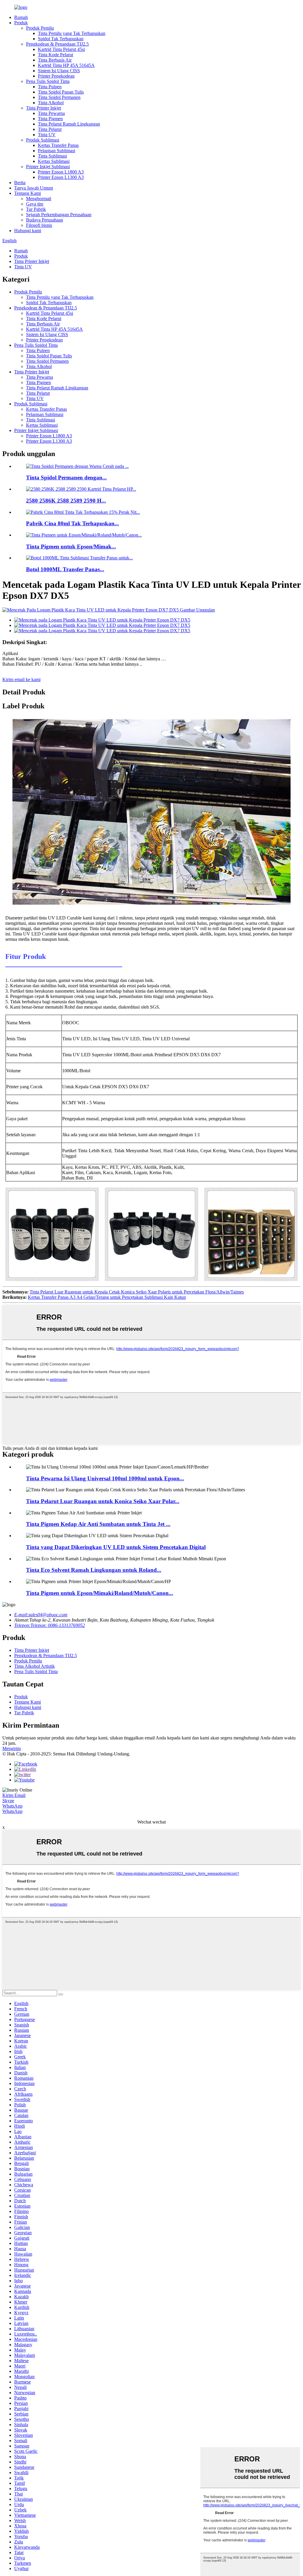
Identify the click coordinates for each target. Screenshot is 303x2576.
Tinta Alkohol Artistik (34, 1666)
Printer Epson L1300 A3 (61, 177)
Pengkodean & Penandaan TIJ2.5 (57, 44)
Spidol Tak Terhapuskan (61, 39)
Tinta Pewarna (51, 113)
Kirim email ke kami (21, 679)
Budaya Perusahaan (45, 220)
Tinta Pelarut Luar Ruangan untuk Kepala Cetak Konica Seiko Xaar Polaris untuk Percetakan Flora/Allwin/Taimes (137, 1292)
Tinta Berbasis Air (55, 60)
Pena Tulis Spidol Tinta (48, 81)
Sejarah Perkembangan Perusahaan (59, 215)
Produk (21, 23)
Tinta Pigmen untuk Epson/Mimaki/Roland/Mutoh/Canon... (100, 1593)
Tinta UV (47, 135)
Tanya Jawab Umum (34, 188)
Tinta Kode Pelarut (55, 55)
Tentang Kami (28, 193)
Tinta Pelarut (50, 129)
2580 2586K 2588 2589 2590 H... (66, 501)
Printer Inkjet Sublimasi (48, 167)
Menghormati (39, 199)
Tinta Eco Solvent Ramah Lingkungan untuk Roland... (94, 1570)
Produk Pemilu (40, 28)
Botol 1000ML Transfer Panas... (65, 569)
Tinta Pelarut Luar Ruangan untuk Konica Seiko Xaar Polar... (103, 1501)
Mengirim (12, 1748)
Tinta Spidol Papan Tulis (61, 92)
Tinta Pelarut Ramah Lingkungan (69, 124)
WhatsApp (12, 1806)
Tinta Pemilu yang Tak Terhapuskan (72, 33)
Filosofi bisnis (39, 225)
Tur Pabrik (36, 209)
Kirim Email (14, 1795)
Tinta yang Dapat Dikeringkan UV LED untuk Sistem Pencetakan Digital (116, 1547)
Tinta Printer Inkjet (43, 108)
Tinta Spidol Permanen (59, 97)
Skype (8, 1801)
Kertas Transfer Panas (58, 145)
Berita (20, 183)
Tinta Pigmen (50, 119)
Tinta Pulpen (50, 87)
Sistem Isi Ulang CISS (59, 71)
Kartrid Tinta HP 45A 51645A (66, 65)
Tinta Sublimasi (52, 156)
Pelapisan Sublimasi (57, 151)
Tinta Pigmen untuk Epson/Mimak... (71, 547)
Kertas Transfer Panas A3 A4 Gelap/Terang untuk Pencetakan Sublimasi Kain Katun (107, 1297)
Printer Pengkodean (56, 76)
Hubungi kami (28, 231)
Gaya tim (35, 204)
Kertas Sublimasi (54, 161)
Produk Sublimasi (43, 140)
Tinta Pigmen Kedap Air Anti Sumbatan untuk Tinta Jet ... (98, 1524)
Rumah (21, 17)
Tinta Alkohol (51, 103)
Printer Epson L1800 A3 (61, 172)
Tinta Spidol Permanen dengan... (66, 478)
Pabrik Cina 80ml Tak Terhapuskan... (72, 523)
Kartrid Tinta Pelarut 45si (61, 49)
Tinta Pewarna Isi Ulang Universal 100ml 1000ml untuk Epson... (105, 1478)
